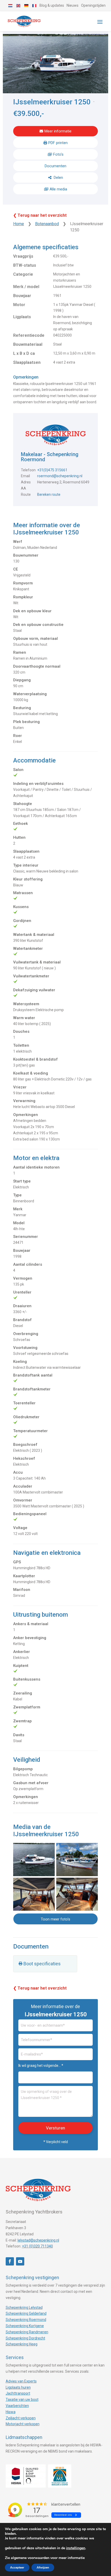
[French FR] (35, 5)
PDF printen (58, 143)
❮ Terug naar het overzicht (40, 215)
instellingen (76, 2548)
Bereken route (49, 494)
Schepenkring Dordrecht (25, 2338)
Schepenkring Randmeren (27, 2332)
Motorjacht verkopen (23, 2424)
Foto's (58, 154)
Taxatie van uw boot (22, 2399)
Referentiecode (29, 335)
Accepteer (17, 2567)
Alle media (58, 189)
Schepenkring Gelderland (26, 2313)
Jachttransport (18, 2393)
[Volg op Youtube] (20, 2261)
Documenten (55, 166)
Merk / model (26, 287)
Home (19, 224)
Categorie (23, 274)
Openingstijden (93, 5)
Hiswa (11, 2412)
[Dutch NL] (11, 5)
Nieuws (73, 5)
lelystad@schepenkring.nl (38, 2240)
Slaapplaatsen (27, 362)
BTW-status (25, 265)
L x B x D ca (24, 353)
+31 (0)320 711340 (37, 2246)
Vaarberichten (17, 2406)
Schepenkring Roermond (26, 2320)
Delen (58, 178)
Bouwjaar (22, 296)
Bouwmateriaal (28, 344)
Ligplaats (22, 317)
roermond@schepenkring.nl (60, 476)
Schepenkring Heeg (22, 2344)
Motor (19, 305)
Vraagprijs (23, 256)
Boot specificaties (42, 1964)
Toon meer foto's (55, 1919)
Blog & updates (52, 5)
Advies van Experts (21, 2381)
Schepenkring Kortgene (25, 2326)
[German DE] (27, 5)
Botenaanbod (47, 224)
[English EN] (19, 5)
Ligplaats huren (18, 2387)
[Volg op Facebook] (10, 2261)
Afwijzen (43, 2567)
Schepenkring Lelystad (24, 2308)
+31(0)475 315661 (52, 470)
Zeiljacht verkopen (21, 2418)
